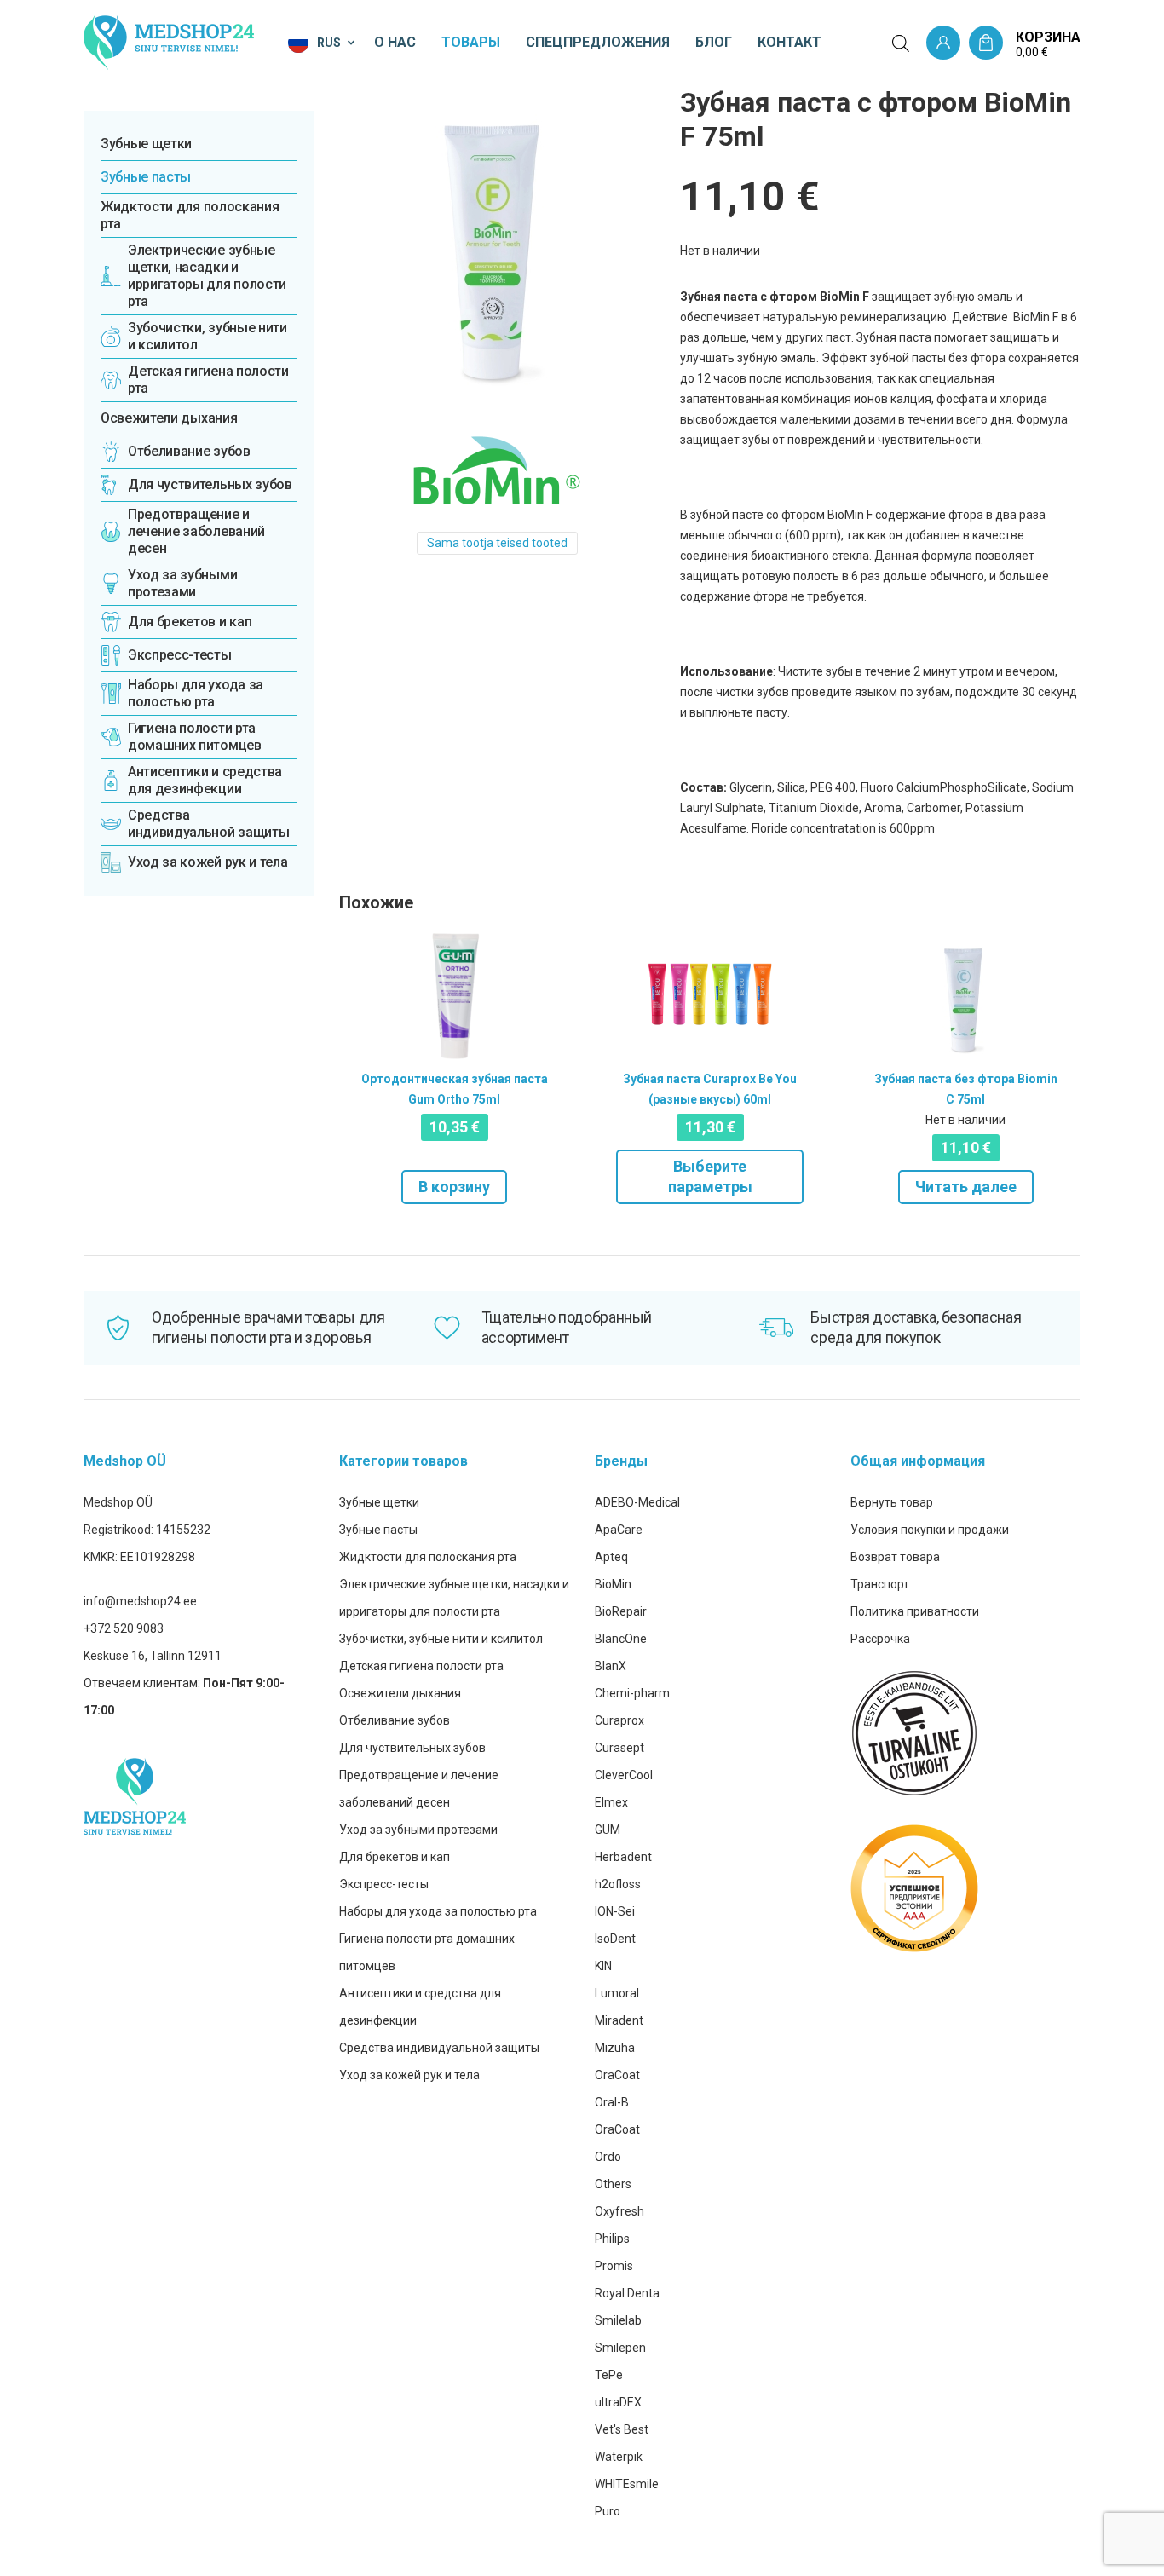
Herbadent (623, 1857)
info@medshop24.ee (140, 1601)
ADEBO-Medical (637, 1502)
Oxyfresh (619, 2211)
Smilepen (620, 2348)
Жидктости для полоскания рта (190, 215)
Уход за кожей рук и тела (409, 2075)
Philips (612, 2239)
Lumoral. (618, 1993)
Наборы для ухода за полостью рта (438, 1911)
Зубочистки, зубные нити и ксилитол (441, 1639)
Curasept (619, 1748)
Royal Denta (627, 2293)
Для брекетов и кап (395, 1857)
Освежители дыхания (169, 418)
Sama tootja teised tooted (497, 543)
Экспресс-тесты (384, 1884)
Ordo (608, 2157)
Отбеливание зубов (395, 1720)
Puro (608, 2511)
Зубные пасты (146, 177)
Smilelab (618, 2320)
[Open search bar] (901, 43)
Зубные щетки (146, 144)
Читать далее (966, 1187)
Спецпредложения (598, 42)
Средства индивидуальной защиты (439, 2048)
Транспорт (880, 1584)
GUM (608, 1830)
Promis (614, 2266)
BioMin (613, 1584)
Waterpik (619, 2457)
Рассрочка (880, 1639)
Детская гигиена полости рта (421, 1666)
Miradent (619, 2020)
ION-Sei (615, 1911)
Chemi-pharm (632, 1693)
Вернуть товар (892, 1502)
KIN (603, 1966)
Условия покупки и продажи (930, 1530)
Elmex (611, 1802)
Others (613, 2184)
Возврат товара (895, 1557)
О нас (395, 42)
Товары (471, 42)
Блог (714, 42)
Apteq (611, 1557)
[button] (323, 43)
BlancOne (621, 1639)
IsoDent (615, 1939)
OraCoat (617, 2075)
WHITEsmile (627, 2484)
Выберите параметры (710, 1176)
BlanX (611, 1666)
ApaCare (619, 1530)
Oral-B (612, 2102)
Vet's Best (622, 2429)
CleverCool (624, 1775)
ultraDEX (618, 2402)
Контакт (789, 42)
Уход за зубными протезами (418, 1830)
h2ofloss (618, 1884)
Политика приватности (915, 1611)
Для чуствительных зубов (412, 1748)
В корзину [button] (454, 1187)
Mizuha (615, 2048)
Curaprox (619, 1720)
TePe (609, 2375)
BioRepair (621, 1611)
